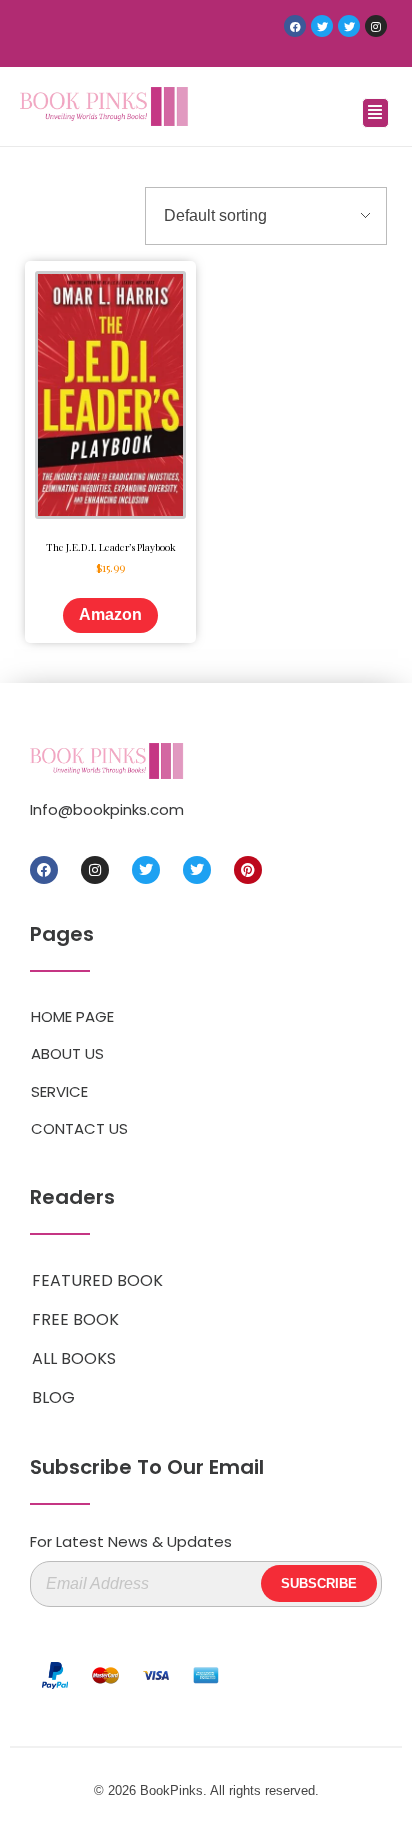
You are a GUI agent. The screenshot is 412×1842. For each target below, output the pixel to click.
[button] (375, 113)
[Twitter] (322, 26)
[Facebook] (295, 26)
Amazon (110, 614)
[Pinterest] (248, 870)
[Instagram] (376, 26)
